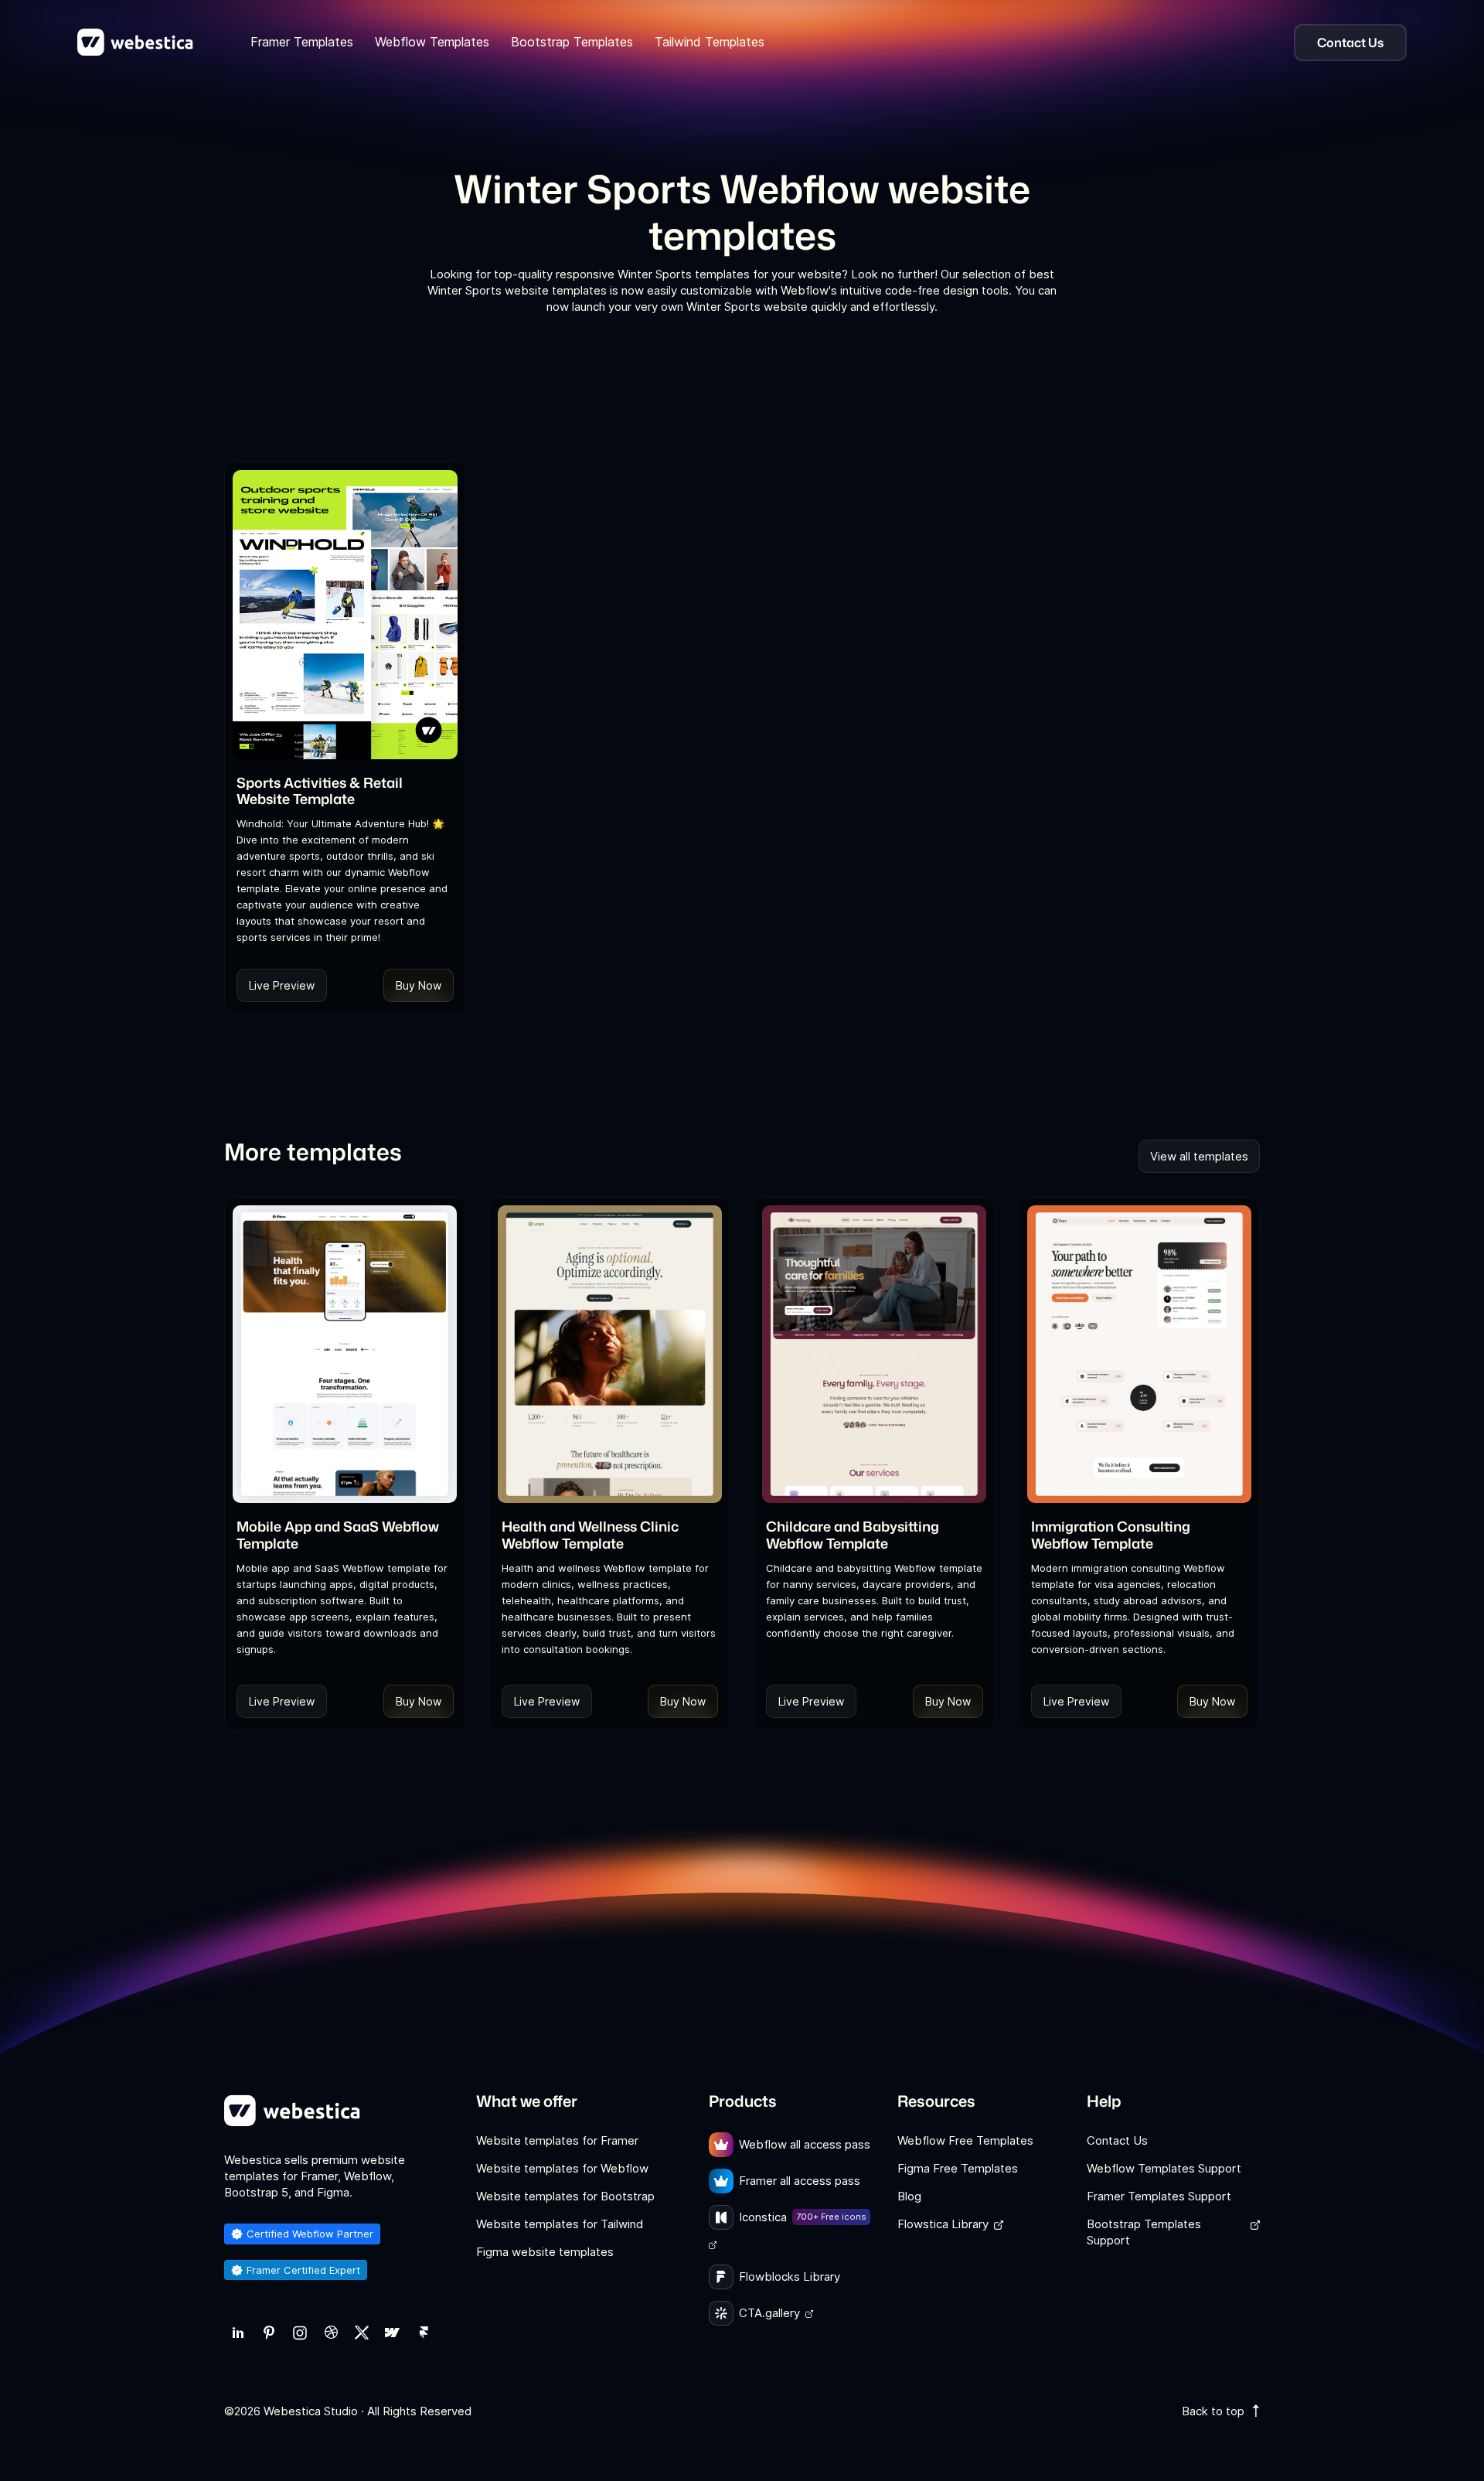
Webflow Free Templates (965, 2140)
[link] (238, 2333)
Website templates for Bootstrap (565, 2196)
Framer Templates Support (1159, 2196)
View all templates (1199, 1156)
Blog (909, 2196)
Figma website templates (545, 2252)
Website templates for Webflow (562, 2168)
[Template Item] (345, 615)
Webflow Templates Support (1164, 2168)
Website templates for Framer (557, 2140)
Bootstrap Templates (572, 42)
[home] (135, 43)
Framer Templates (302, 42)
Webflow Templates (432, 42)
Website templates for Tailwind (560, 2224)
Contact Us (1117, 2140)
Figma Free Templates (958, 2168)
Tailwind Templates (710, 42)
